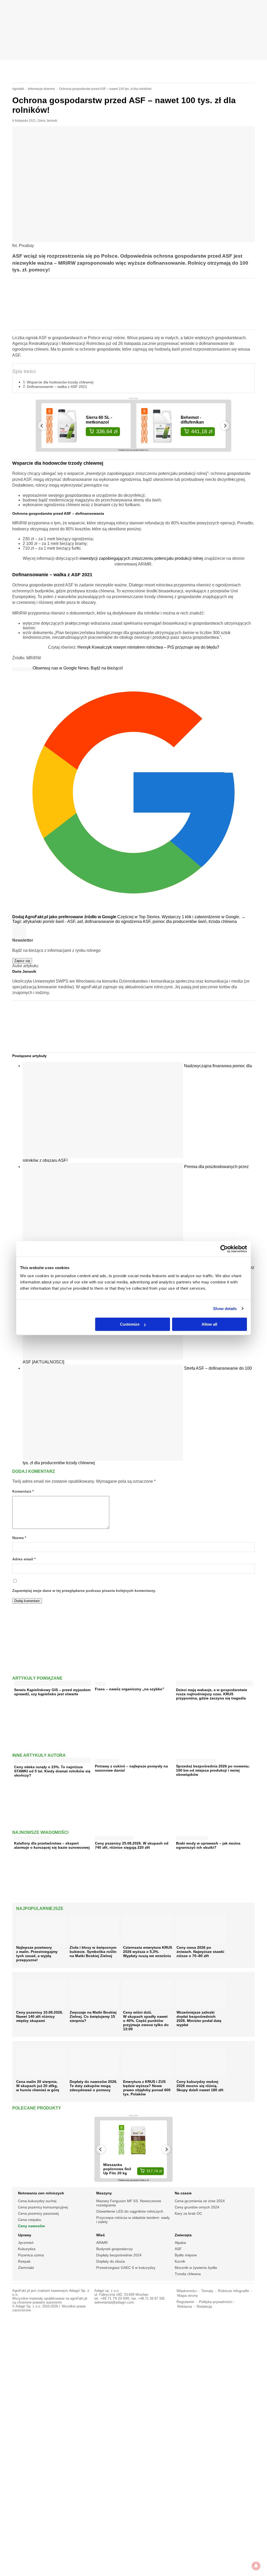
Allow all (209, 1324)
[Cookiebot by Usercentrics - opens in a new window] (224, 1249)
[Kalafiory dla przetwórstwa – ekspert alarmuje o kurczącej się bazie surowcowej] (32, 1837)
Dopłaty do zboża (111, 2261)
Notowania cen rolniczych (41, 2193)
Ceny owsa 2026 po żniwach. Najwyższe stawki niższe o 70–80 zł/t (200, 1952)
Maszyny (104, 2193)
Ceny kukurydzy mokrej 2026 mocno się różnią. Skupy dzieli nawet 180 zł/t (200, 2086)
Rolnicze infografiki (233, 2291)
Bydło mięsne (186, 2255)
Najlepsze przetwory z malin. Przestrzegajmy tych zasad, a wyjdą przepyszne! (37, 1954)
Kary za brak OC (188, 2213)
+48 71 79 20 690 (115, 2298)
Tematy (207, 2291)
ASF (178, 2249)
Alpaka (180, 2243)
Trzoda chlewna (188, 2274)
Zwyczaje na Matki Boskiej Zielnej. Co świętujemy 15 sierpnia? (93, 2016)
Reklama (185, 2307)
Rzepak (24, 2261)
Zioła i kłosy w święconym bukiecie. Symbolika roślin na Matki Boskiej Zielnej (93, 1952)
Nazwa (19, 1538)
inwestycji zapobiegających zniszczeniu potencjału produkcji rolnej (141, 558)
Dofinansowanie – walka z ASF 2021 (57, 387)
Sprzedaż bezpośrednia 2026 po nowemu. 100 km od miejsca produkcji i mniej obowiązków (213, 1770)
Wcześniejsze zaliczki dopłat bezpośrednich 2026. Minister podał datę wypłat (199, 2019)
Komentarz (23, 1491)
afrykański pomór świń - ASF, (50, 921)
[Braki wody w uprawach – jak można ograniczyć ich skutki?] (192, 1837)
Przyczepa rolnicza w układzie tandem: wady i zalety (133, 2220)
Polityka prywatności (216, 2302)
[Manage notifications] (256, 2566)
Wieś (101, 2235)
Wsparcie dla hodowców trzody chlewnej (60, 382)
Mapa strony (188, 2296)
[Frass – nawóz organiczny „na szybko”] (100, 1683)
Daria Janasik (47, 121)
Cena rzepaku (30, 2220)
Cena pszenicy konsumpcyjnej (43, 2207)
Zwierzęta (183, 2235)
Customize (130, 1324)
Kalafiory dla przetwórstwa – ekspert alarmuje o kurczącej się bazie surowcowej (52, 1845)
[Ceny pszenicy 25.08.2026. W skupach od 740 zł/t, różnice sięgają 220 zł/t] (114, 1837)
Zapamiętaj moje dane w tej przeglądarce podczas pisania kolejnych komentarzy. (84, 1591)
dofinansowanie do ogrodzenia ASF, (119, 921)
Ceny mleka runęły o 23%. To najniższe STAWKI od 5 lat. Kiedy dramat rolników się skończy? (52, 1771)
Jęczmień (26, 2243)
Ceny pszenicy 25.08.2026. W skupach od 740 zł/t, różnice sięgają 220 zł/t (132, 1845)
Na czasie (183, 2193)
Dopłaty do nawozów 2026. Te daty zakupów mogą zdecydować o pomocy (93, 2086)
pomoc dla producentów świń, (181, 921)
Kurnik (180, 2261)
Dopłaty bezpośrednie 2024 (119, 2255)
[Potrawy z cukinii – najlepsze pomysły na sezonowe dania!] (107, 1760)
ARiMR (102, 2243)
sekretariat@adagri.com (114, 2302)
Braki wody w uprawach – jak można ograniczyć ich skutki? (208, 1845)
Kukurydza (27, 2249)
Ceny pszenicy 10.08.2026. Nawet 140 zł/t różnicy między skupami (40, 2016)
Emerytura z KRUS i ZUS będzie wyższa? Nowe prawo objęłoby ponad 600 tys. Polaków (147, 2088)
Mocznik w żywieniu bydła (196, 2268)
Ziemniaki (26, 2268)
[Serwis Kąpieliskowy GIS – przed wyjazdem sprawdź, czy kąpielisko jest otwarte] (53, 1684)
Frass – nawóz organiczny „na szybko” (130, 1689)
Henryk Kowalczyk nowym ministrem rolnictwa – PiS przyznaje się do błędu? (148, 647)
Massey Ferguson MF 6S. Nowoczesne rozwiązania (129, 2203)
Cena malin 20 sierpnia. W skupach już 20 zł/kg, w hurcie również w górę (38, 2086)
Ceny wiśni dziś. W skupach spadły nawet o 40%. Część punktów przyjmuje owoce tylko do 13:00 (146, 2021)
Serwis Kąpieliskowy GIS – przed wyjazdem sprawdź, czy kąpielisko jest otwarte (52, 1692)
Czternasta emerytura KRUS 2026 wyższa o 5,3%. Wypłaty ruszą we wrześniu (148, 1952)
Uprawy (25, 2235)
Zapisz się (22, 961)
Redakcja (204, 2307)
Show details (225, 1309)
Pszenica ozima (31, 2255)
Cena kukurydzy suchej (37, 2201)
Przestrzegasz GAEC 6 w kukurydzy (126, 2268)
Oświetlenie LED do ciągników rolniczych (130, 2211)
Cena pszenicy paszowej (38, 2213)
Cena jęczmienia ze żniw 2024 (200, 2201)
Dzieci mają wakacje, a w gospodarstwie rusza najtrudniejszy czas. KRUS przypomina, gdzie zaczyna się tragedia (212, 1694)
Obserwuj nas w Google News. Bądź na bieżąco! (78, 668)
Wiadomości (187, 2291)
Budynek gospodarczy (114, 2249)
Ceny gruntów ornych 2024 (197, 2207)
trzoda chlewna (223, 921)
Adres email (24, 1559)
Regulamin (185, 2302)
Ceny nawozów (31, 2226)
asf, (81, 921)
